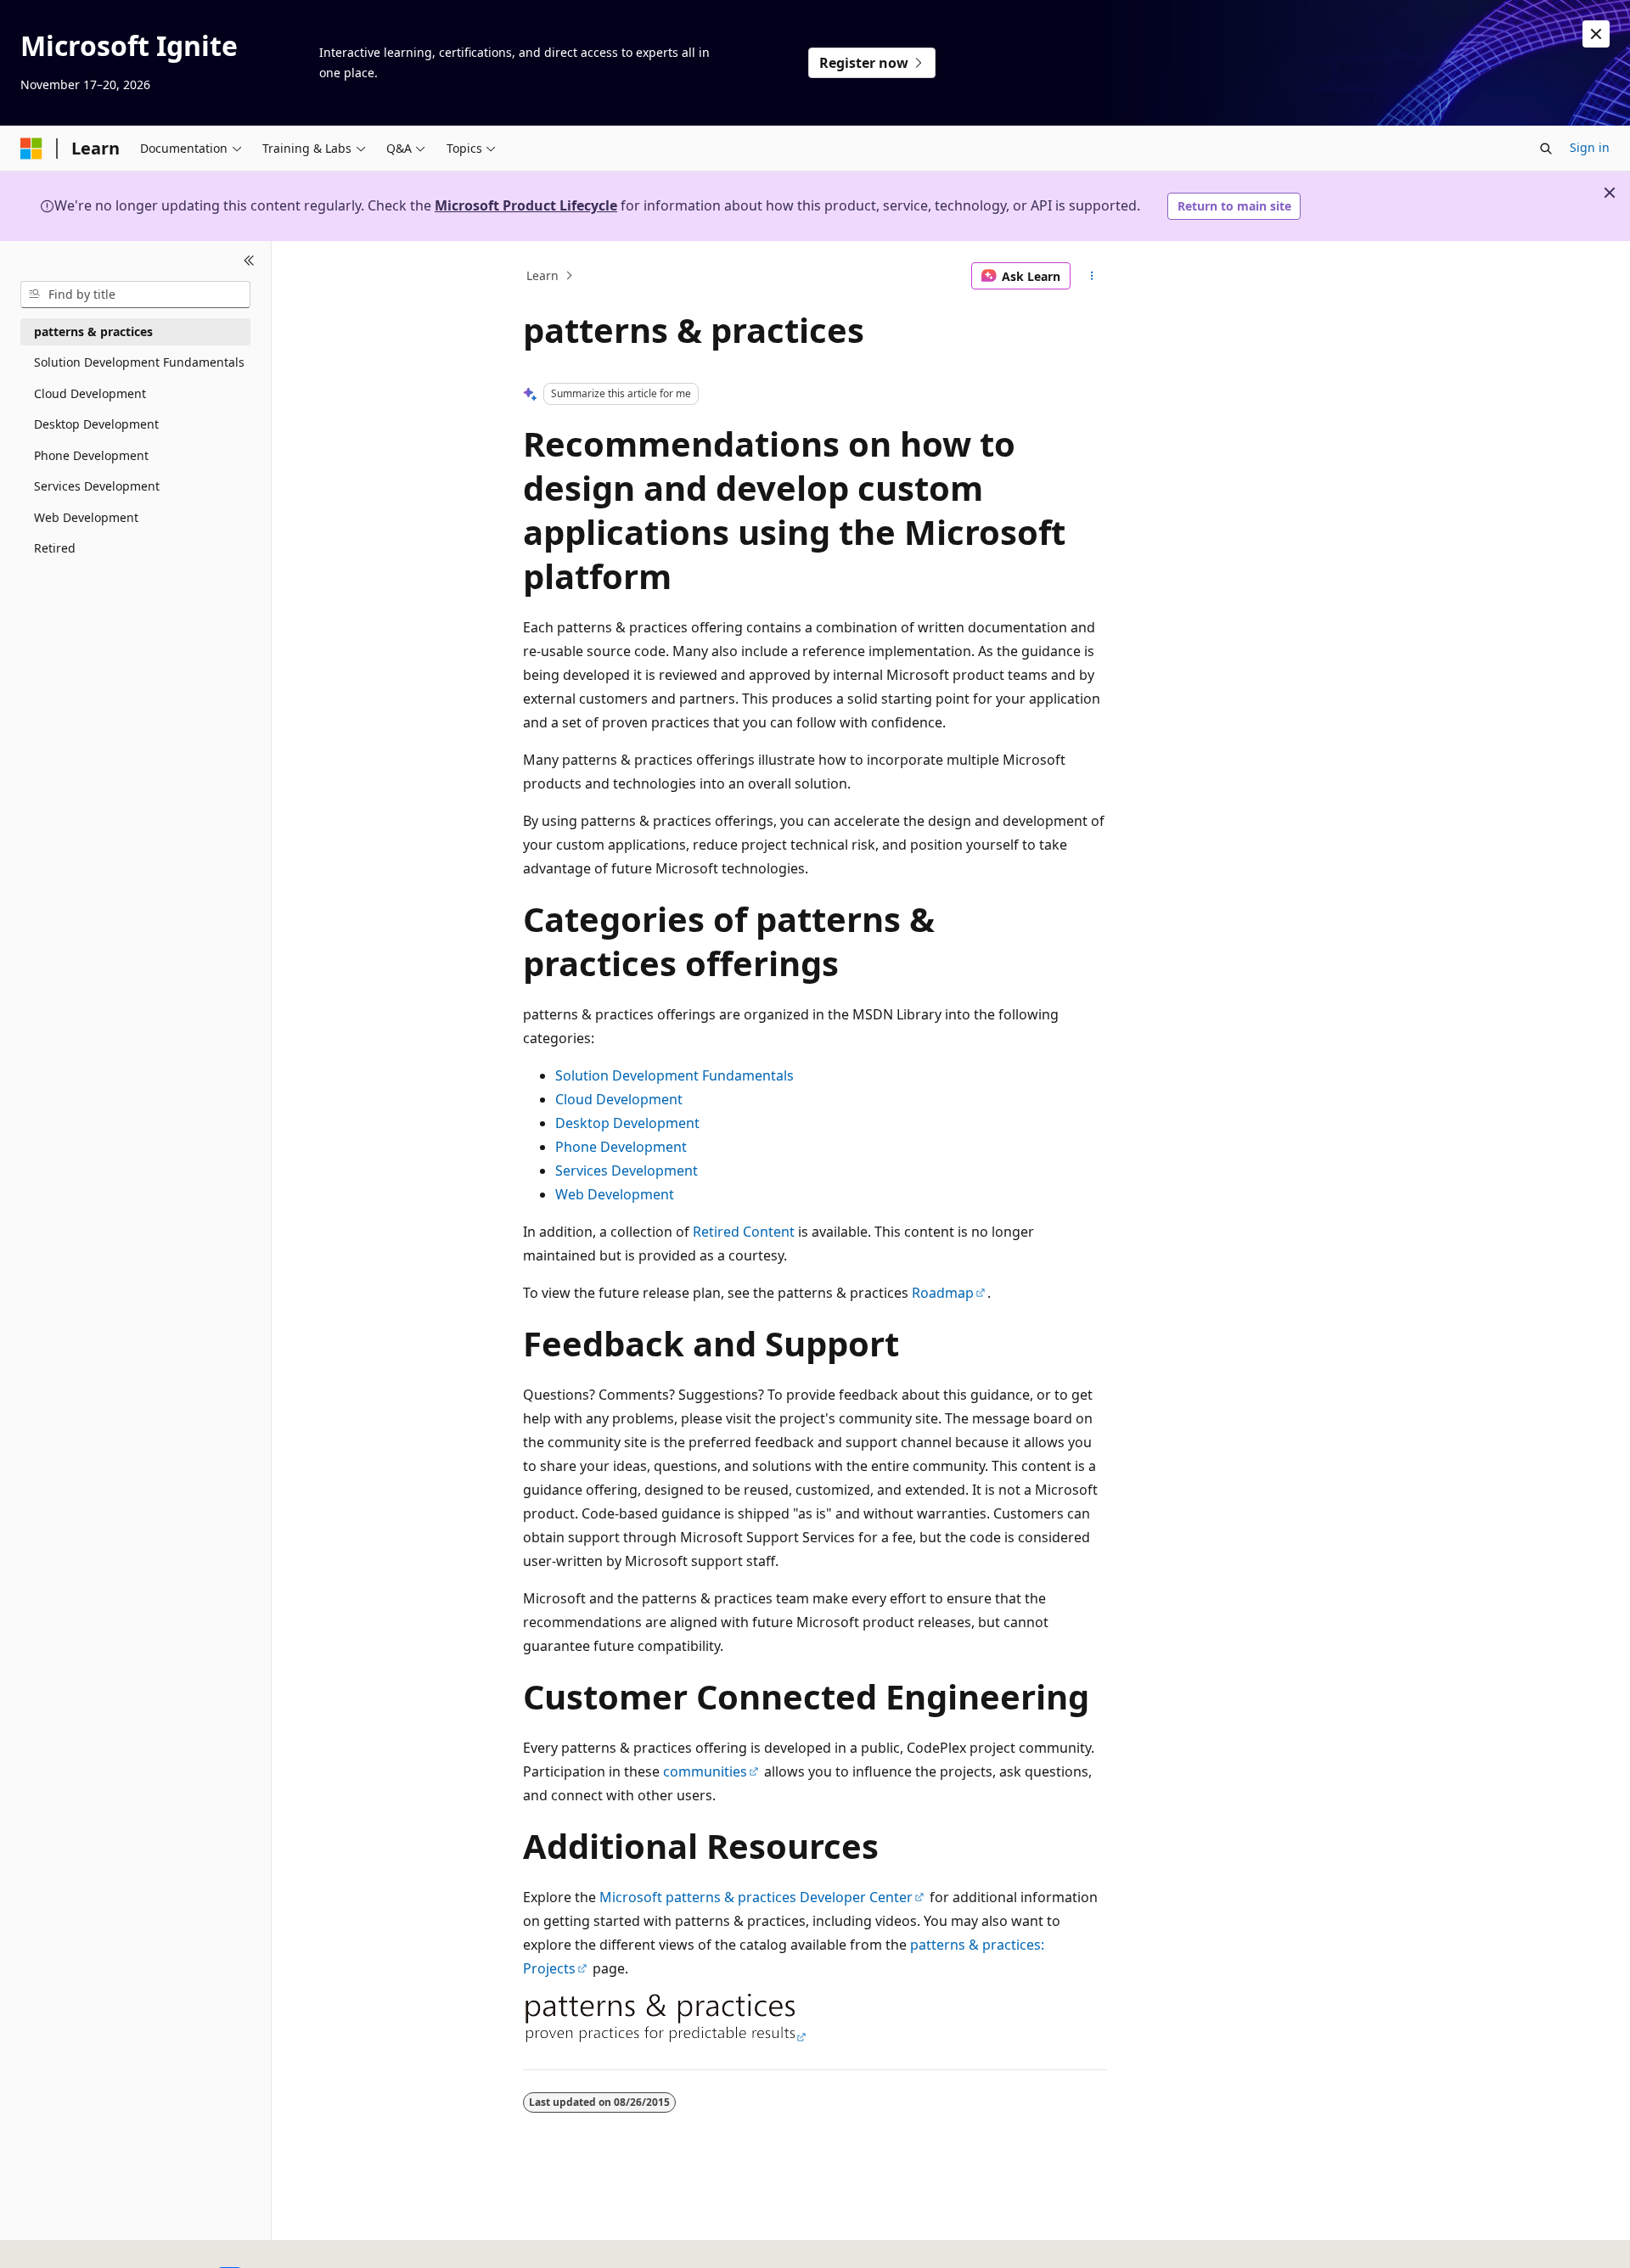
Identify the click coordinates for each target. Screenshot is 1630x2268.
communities (705, 1771)
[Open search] (1546, 149)
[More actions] (1092, 276)
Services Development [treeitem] (97, 486)
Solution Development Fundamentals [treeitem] (139, 362)
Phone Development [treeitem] (91, 455)
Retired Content (744, 1232)
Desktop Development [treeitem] (96, 424)
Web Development (615, 1194)
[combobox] (135, 295)
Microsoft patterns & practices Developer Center (756, 1897)
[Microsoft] (31, 149)
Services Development (627, 1170)
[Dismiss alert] (1596, 34)
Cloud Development (619, 1099)
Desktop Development (627, 1123)
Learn (542, 275)
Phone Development (621, 1147)
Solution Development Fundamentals (674, 1075)
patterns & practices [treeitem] (93, 331)
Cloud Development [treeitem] (90, 393)
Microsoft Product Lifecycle (526, 205)
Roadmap (943, 1293)
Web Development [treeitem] (86, 517)
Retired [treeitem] (55, 548)
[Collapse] (249, 261)
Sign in (1590, 147)
